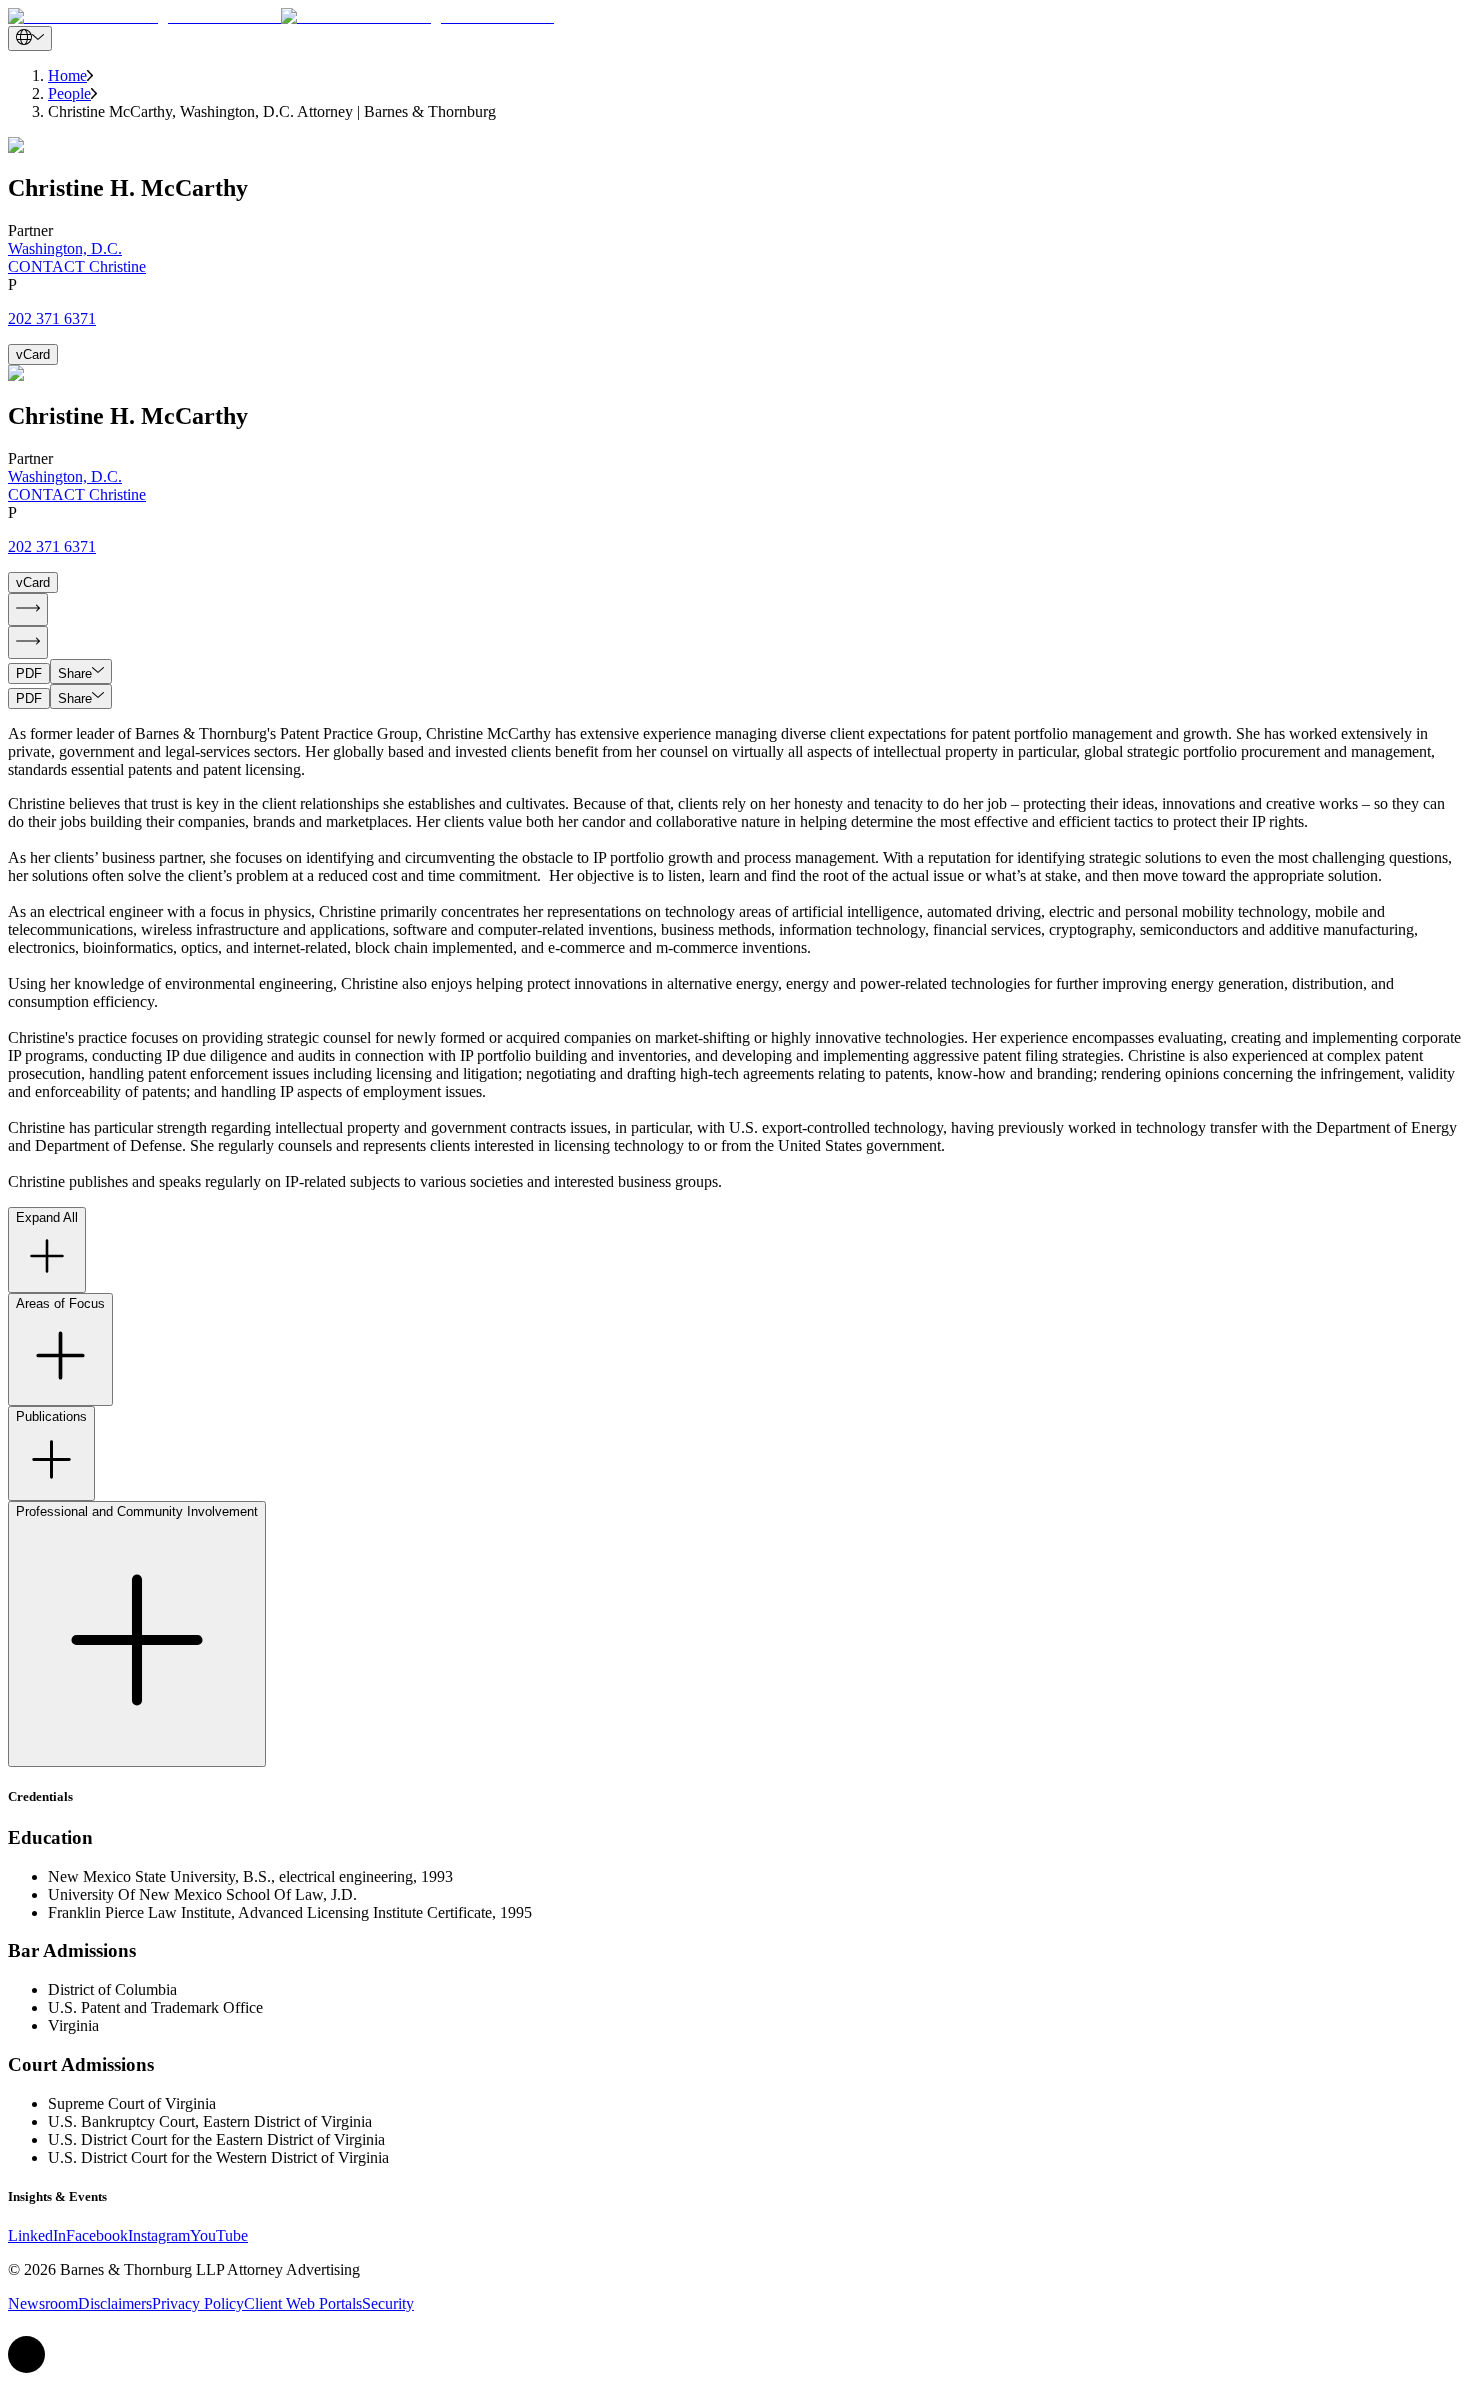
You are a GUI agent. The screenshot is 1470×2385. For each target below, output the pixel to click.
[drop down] (30, 38)
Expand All (47, 1217)
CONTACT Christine (77, 266)
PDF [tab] (29, 673)
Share (75, 673)
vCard (33, 354)
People (69, 93)
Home (67, 75)
